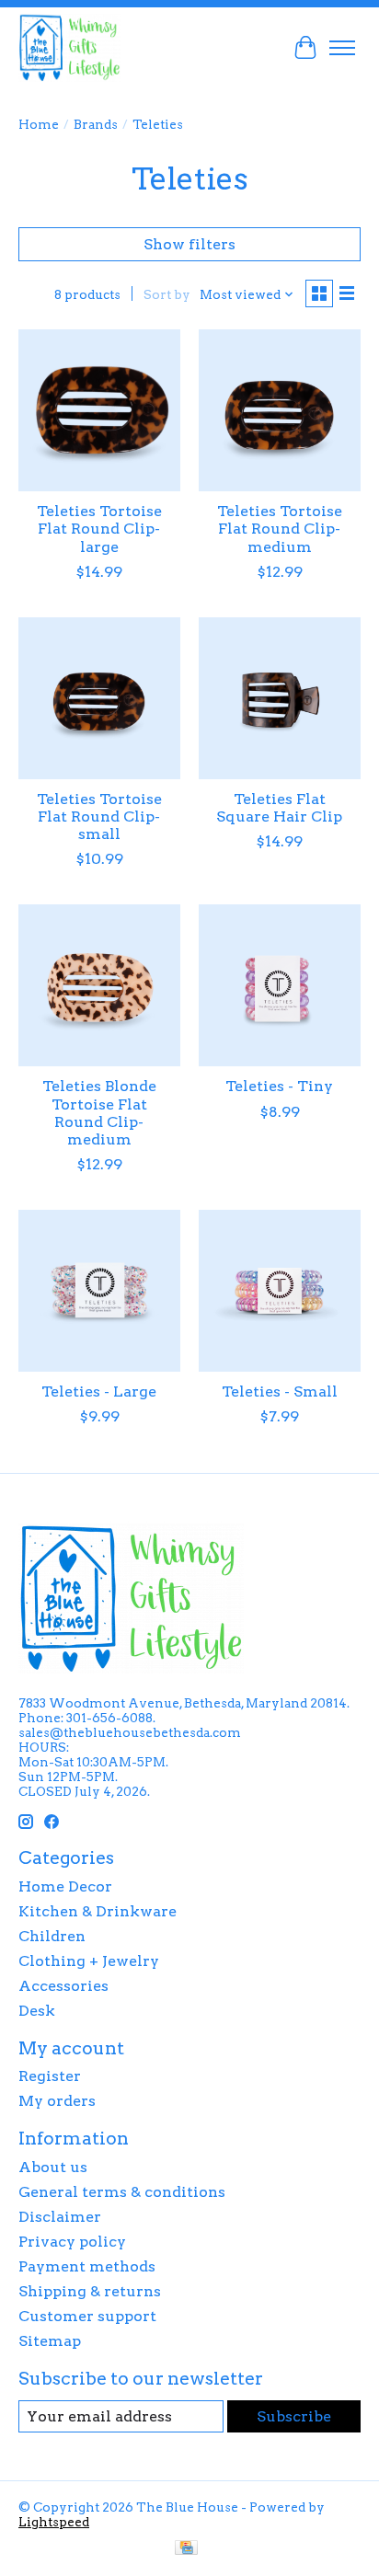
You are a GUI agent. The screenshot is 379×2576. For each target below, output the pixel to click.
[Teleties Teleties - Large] (99, 1291)
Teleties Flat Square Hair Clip (279, 808)
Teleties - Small (280, 1391)
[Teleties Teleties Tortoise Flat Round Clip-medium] (280, 410)
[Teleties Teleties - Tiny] (280, 985)
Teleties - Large (99, 1391)
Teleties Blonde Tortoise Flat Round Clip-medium (99, 1113)
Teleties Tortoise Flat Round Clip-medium (280, 529)
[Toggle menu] (342, 48)
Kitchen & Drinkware (98, 1911)
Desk (37, 2011)
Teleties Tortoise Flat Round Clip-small (99, 816)
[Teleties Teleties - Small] (280, 1291)
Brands (96, 124)
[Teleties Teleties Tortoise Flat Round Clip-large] (99, 410)
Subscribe (294, 2416)
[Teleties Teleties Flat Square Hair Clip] (280, 698)
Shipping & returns (90, 2291)
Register (50, 2076)
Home (39, 124)
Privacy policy (72, 2242)
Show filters (189, 244)
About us (53, 2167)
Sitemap (50, 2341)
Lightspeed (54, 2522)
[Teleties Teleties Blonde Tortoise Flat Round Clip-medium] (99, 985)
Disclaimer (60, 2217)
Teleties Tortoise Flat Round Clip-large (99, 529)
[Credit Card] (186, 2549)
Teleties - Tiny (279, 1086)
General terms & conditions (122, 2192)
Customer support (87, 2316)
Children (52, 1936)
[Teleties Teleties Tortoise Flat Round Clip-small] (99, 698)
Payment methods (87, 2266)
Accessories (63, 1986)
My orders (57, 2101)
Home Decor (65, 1886)
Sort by (167, 294)
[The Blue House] (69, 47)
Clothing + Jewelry (89, 1961)
